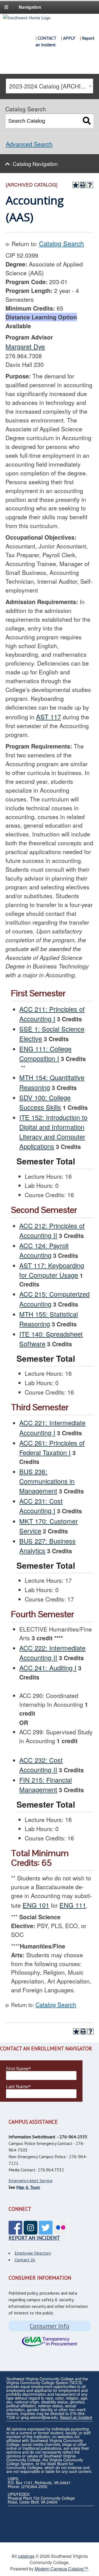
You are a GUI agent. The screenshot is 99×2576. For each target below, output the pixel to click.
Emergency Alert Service (31, 2181)
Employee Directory (33, 2253)
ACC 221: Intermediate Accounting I (52, 1427)
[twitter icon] (46, 2231)
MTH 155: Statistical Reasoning (49, 1319)
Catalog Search (61, 243)
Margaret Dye (25, 346)
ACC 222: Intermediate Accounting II (52, 1653)
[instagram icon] (31, 2231)
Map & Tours (28, 2187)
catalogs (26, 2556)
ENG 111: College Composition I (45, 1053)
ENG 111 (73, 1905)
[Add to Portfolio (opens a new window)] (76, 185)
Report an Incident (76, 2417)
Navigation (30, 7)
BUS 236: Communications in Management (47, 1481)
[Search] (87, 121)
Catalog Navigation (35, 164)
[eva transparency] (50, 2342)
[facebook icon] (15, 2231)
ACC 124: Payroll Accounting (44, 1250)
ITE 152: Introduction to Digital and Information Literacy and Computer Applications (53, 1132)
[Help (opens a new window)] (90, 185)
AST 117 (49, 717)
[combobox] (49, 86)
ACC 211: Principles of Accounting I (52, 1014)
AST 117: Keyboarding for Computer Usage (52, 1270)
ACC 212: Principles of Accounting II (52, 1230)
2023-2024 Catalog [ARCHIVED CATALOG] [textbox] (51, 86)
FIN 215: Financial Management (46, 1785)
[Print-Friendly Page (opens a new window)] (83, 185)
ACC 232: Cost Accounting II (41, 1765)
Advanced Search (29, 144)
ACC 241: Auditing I (48, 1668)
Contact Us (25, 2260)
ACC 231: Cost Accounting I (41, 1506)
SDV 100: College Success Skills (45, 1102)
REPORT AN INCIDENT (34, 2238)
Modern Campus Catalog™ (61, 2569)
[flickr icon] (61, 2231)
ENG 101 (36, 1905)
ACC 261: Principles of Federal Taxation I (52, 1448)
